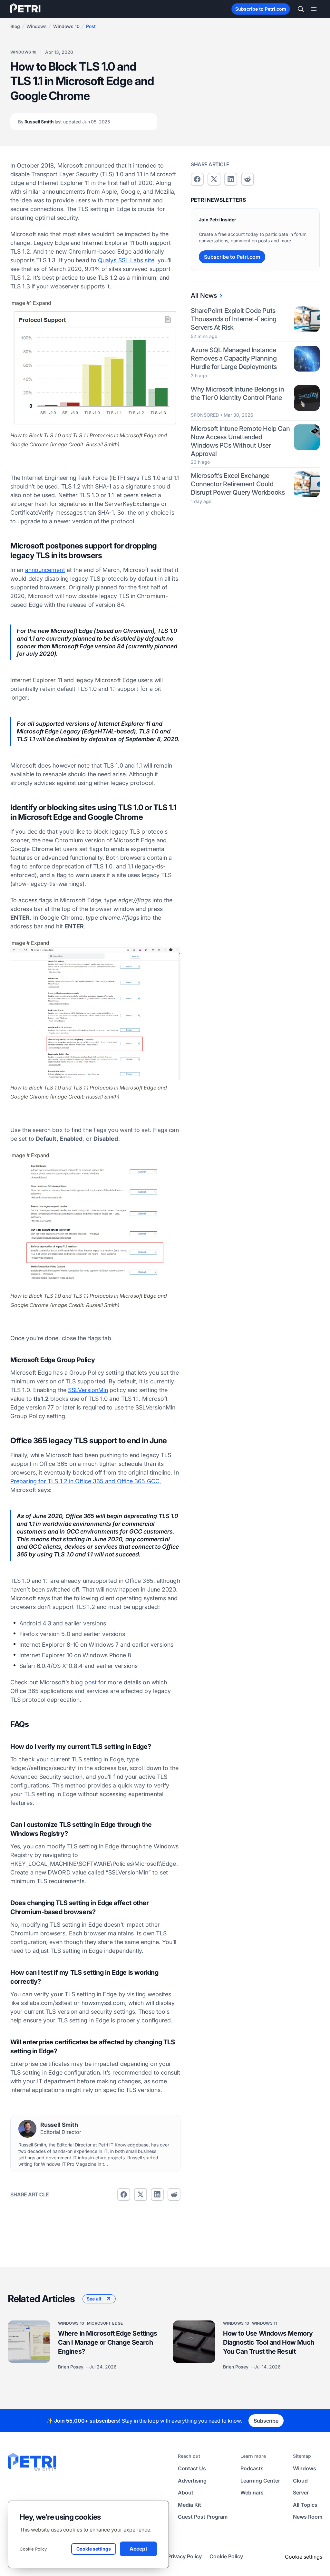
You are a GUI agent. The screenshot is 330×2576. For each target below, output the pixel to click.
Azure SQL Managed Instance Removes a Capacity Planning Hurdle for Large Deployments (234, 358)
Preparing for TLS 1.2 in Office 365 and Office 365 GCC (85, 1481)
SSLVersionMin (88, 1390)
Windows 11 (265, 2323)
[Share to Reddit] (174, 2194)
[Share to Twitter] (141, 2194)
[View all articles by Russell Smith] (27, 2129)
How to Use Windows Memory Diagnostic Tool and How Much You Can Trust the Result (269, 2342)
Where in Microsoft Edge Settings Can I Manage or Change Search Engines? (107, 2342)
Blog (15, 26)
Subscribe (266, 2421)
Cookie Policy (33, 2549)
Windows (37, 26)
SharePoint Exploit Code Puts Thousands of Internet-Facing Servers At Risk (234, 319)
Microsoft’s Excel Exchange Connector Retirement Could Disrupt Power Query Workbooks (238, 484)
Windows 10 (66, 26)
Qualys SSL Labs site (126, 260)
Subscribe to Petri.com (261, 9)
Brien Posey (71, 2367)
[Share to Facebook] (124, 2194)
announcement (45, 570)
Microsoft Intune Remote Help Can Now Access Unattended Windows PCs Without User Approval (240, 441)
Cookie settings (304, 2556)
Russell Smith (64, 122)
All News (204, 295)
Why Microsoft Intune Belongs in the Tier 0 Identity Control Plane (238, 393)
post (90, 1682)
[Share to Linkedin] (157, 2194)
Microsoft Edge (105, 2323)
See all (94, 2299)
